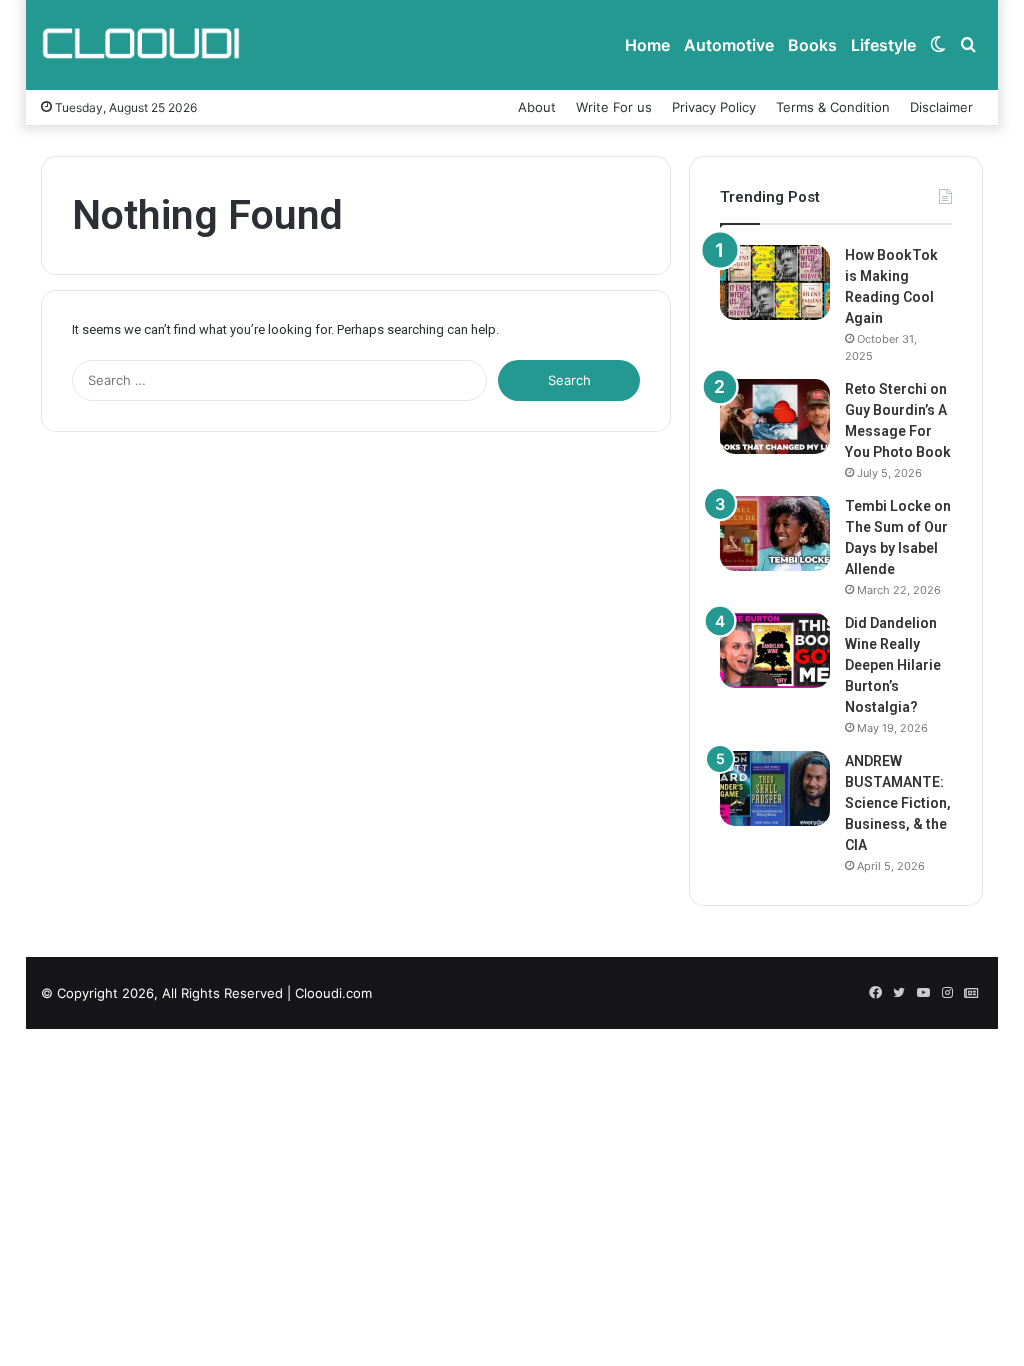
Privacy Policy (714, 107)
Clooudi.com (333, 993)
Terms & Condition (833, 107)
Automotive (729, 45)
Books (812, 45)
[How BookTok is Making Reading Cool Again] (775, 282)
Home (647, 45)
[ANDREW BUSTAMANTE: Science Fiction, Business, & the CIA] (775, 788)
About (537, 107)
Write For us (614, 107)
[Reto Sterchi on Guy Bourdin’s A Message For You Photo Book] (775, 416)
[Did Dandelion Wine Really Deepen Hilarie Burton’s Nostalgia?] (775, 650)
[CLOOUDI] (141, 44)
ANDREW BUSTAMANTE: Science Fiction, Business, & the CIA (898, 803)
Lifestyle (883, 45)
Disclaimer (941, 107)
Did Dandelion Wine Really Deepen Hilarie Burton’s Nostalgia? (893, 665)
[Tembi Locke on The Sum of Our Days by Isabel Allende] (775, 533)
